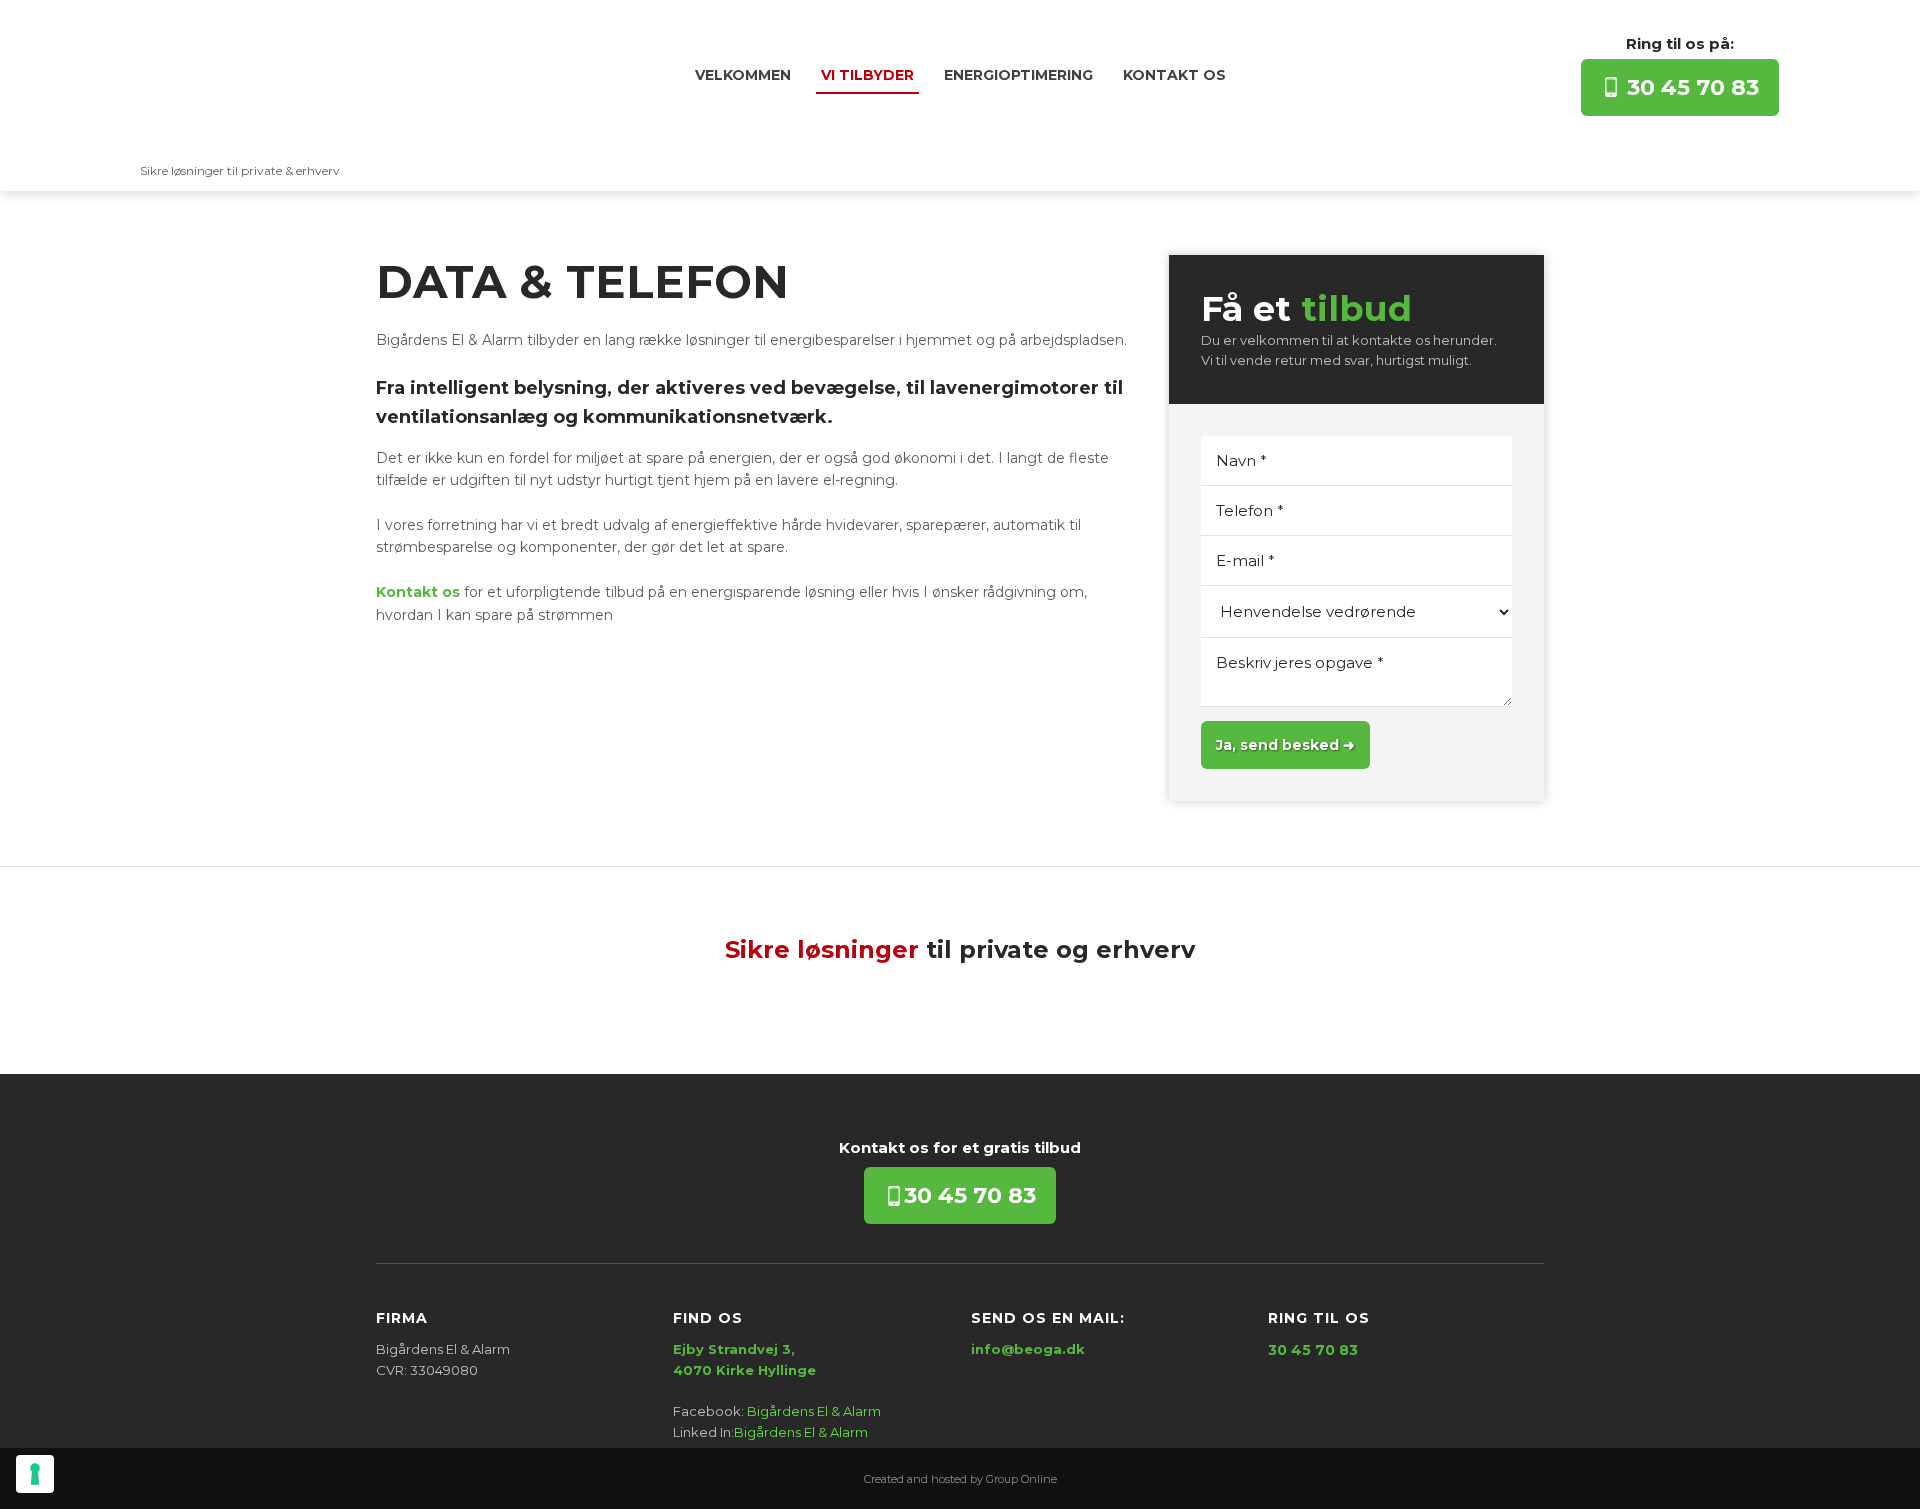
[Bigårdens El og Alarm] (240, 86)
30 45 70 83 (1690, 87)
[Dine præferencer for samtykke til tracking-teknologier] (35, 1474)
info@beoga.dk (1028, 1349)
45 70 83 (970, 1195)
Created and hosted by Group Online (960, 1479)
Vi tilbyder (867, 75)
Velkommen (743, 75)
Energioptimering (1018, 75)
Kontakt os (1174, 75)
